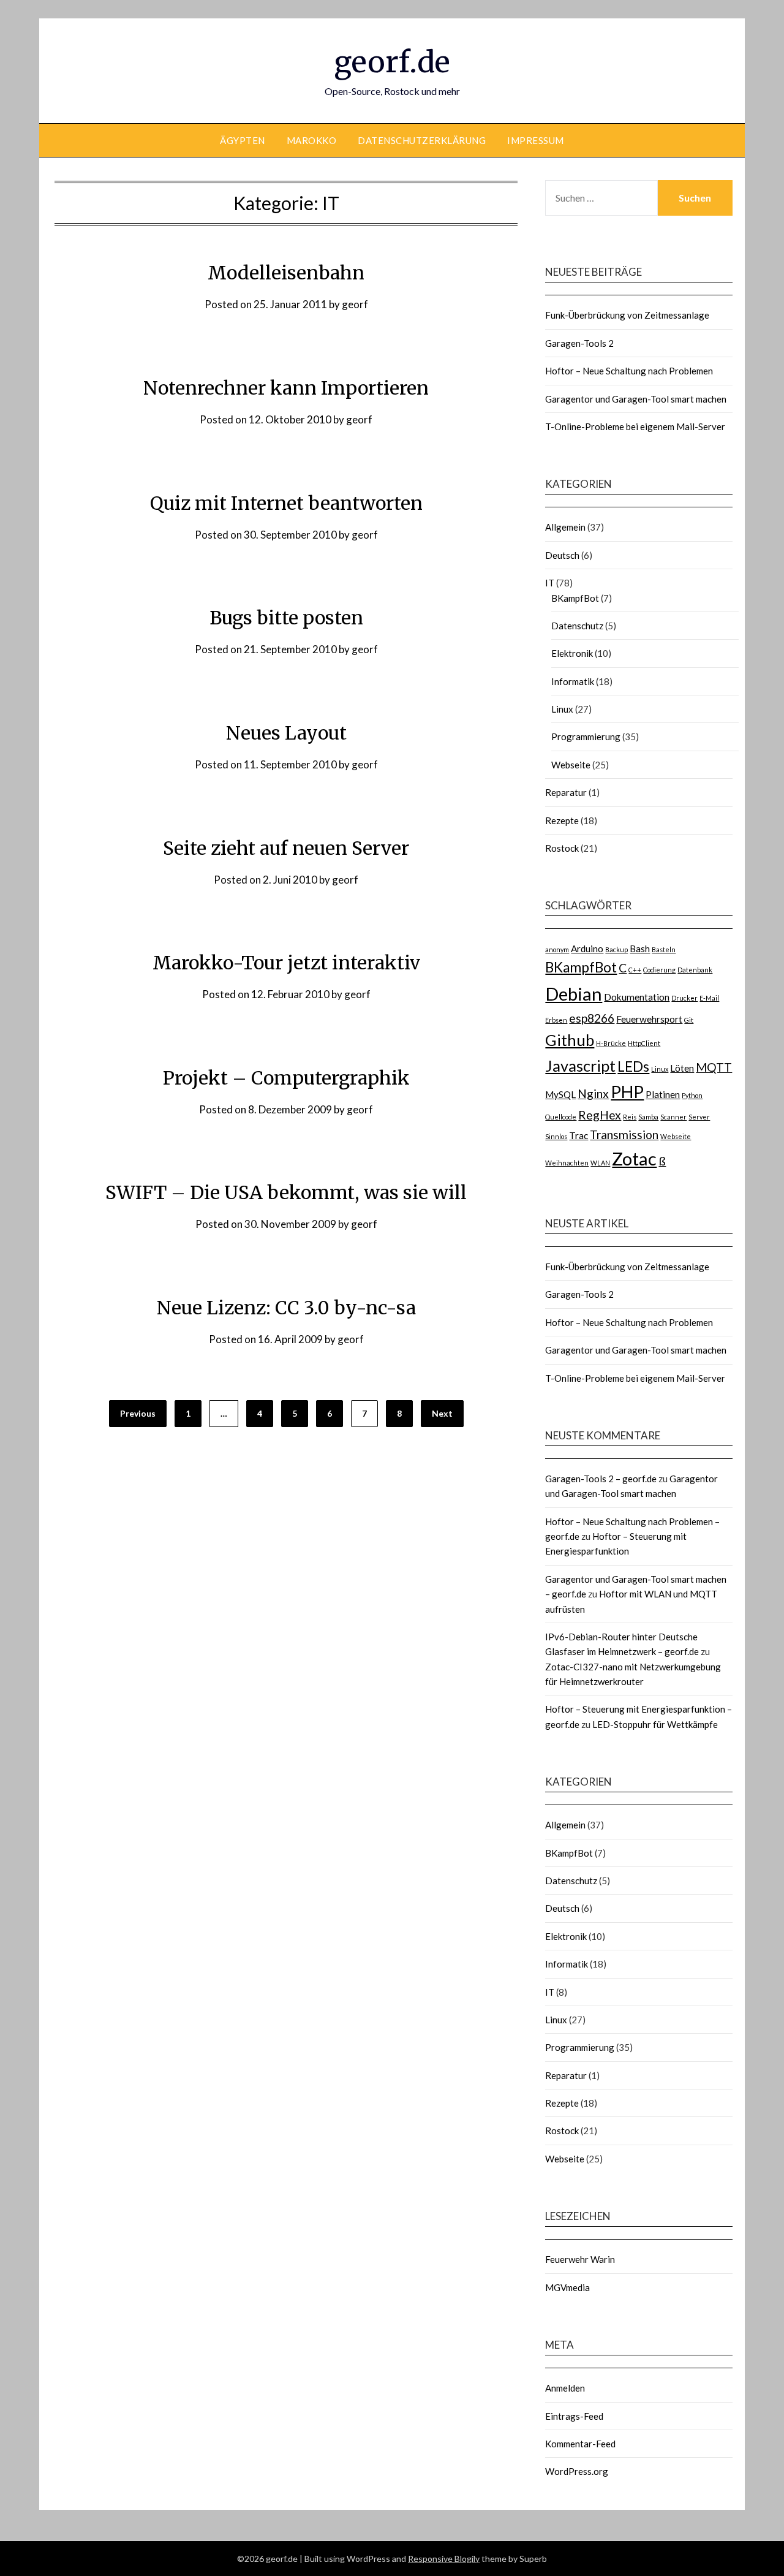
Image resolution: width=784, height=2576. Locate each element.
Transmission (624, 1135)
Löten (682, 1068)
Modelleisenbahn (286, 273)
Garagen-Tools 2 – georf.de (601, 1479)
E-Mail (709, 998)
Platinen (663, 1094)
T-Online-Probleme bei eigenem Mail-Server (635, 426)
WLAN (600, 1163)
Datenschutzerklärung (422, 140)
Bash (640, 949)
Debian (574, 994)
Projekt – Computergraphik (286, 1078)
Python (692, 1095)
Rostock (562, 848)
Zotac (634, 1158)
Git (689, 1020)
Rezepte (562, 820)
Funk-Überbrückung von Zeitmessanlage (627, 315)
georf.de (392, 62)
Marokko (312, 140)
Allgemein (565, 527)
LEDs (633, 1066)
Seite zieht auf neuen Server (286, 848)
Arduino (587, 949)
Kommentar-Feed (580, 2444)
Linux (562, 709)
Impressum (536, 140)
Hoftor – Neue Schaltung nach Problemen (629, 371)
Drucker (684, 998)
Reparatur (566, 792)
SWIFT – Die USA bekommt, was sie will (286, 1192)
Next (442, 1413)
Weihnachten (567, 1163)
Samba (648, 1117)
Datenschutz (577, 626)
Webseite (571, 765)
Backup (616, 949)
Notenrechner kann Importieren (286, 388)
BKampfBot (575, 598)
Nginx (593, 1093)
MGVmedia (567, 2287)
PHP (627, 1092)
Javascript (580, 1066)
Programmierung (586, 737)
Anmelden (565, 2388)
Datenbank (695, 970)
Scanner (673, 1117)
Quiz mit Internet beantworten (286, 503)
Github (570, 1040)
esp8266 (592, 1018)
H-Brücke (611, 1043)
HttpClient (644, 1043)
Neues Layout (286, 733)
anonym (557, 949)
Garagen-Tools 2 (579, 343)
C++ (635, 970)
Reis (630, 1117)
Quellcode (561, 1117)
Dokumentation (637, 997)
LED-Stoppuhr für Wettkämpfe (655, 1724)
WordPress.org (577, 2471)
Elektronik (572, 653)
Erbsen (556, 1020)
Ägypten (243, 140)
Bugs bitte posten (286, 618)
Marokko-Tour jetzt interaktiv (286, 963)
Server (699, 1117)
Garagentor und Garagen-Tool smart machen (636, 399)
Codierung (659, 970)
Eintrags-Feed (574, 2416)
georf (355, 304)
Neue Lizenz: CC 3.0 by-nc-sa (286, 1308)
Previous (138, 1413)
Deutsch (562, 555)
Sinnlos (556, 1136)
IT (550, 583)
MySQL (560, 1094)
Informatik (573, 681)
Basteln (664, 949)
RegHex (600, 1115)
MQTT (714, 1067)
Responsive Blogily (444, 2559)
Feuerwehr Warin (580, 2259)
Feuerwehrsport (649, 1019)
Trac (579, 1135)
